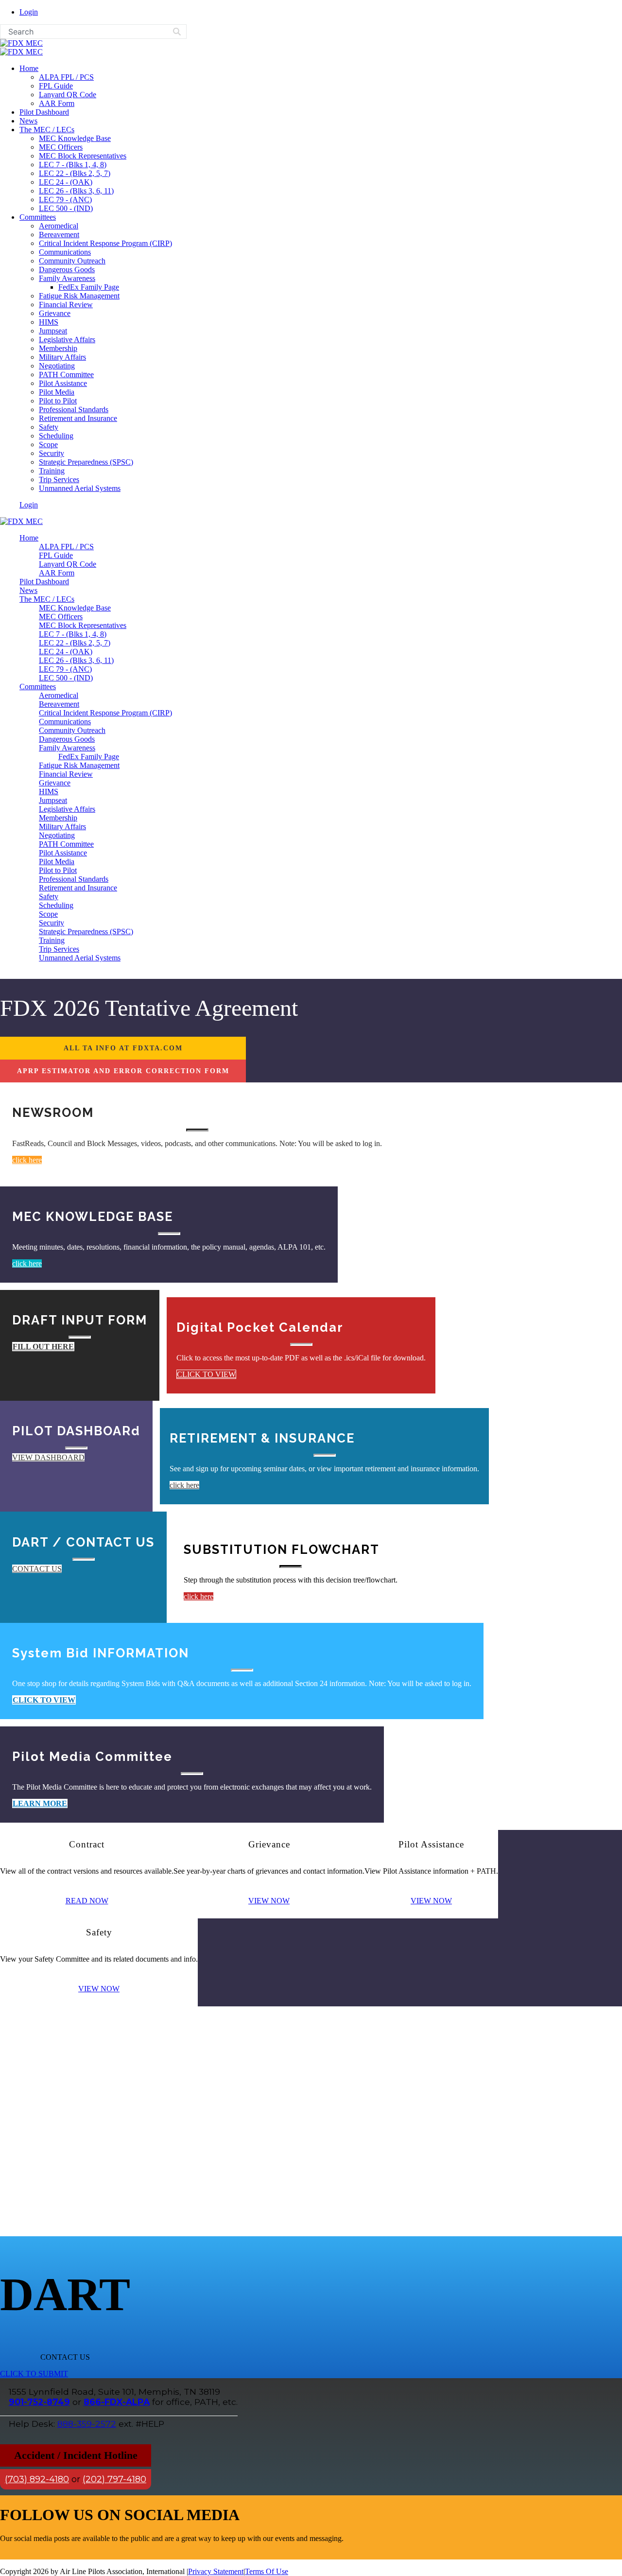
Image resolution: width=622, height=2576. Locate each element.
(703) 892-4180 (37, 2479)
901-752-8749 (39, 2402)
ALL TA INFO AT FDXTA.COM (123, 1048)
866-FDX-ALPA (117, 2402)
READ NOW (87, 1901)
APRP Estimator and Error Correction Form (123, 1071)
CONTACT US (37, 1569)
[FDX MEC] (21, 43)
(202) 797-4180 (114, 2479)
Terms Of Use (267, 2571)
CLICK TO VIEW (206, 1374)
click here (27, 1160)
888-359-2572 (87, 2424)
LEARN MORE (40, 1803)
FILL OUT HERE (43, 1347)
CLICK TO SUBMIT (34, 2374)
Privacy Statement (216, 2571)
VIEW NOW (269, 1901)
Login (29, 12)
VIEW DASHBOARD (48, 1457)
